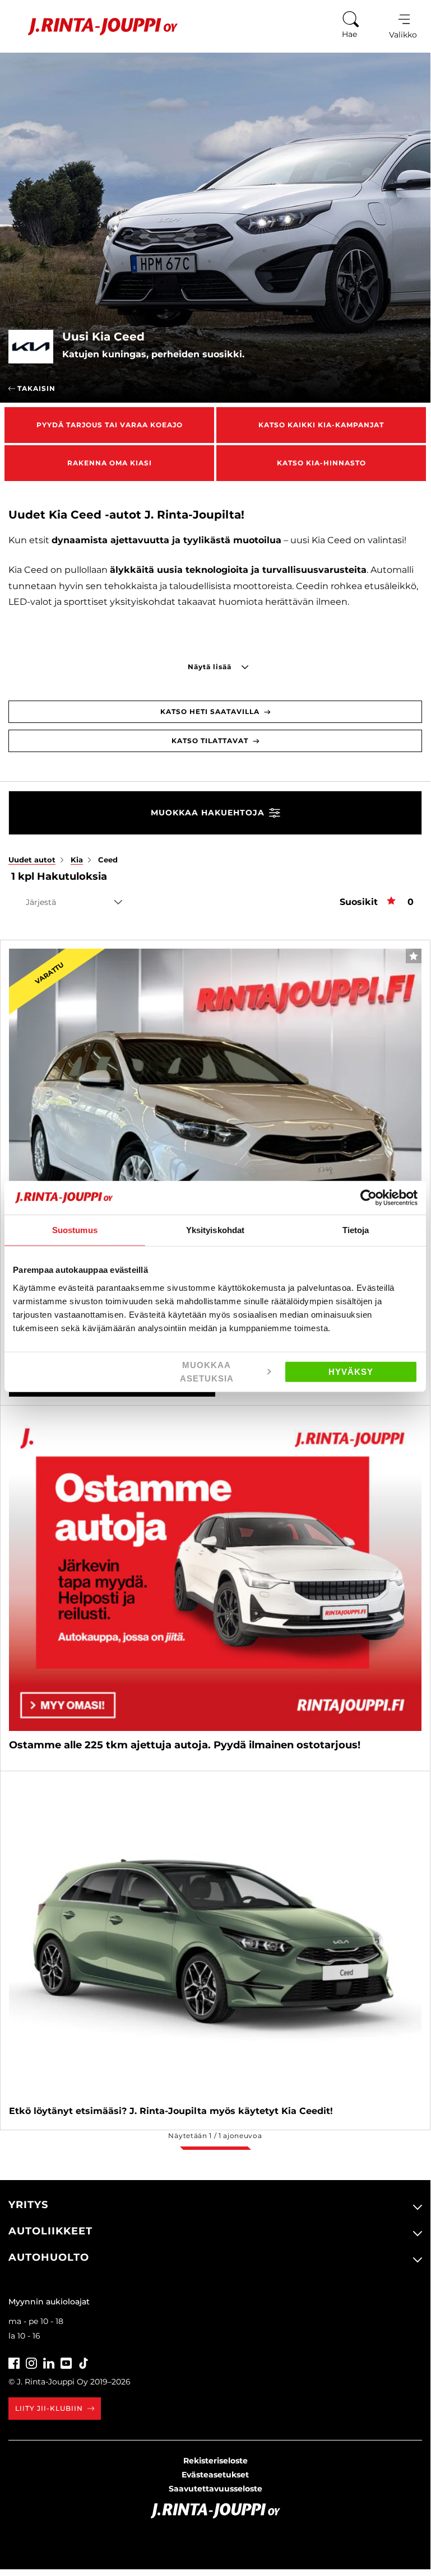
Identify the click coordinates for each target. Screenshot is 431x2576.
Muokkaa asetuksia (207, 1371)
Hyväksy (351, 1371)
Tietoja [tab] (356, 1230)
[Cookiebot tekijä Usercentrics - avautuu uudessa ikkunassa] (369, 1198)
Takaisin (35, 388)
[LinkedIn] (49, 2362)
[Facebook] (14, 2362)
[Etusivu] (94, 27)
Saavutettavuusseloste (215, 2489)
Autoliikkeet (50, 2231)
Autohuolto (49, 2257)
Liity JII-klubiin (49, 2408)
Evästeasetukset (215, 2475)
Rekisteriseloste (215, 2461)
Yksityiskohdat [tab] (215, 1230)
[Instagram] (31, 2362)
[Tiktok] (84, 2362)
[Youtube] (66, 2362)
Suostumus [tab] (75, 1230)
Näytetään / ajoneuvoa (215, 2136)
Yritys (28, 2205)
